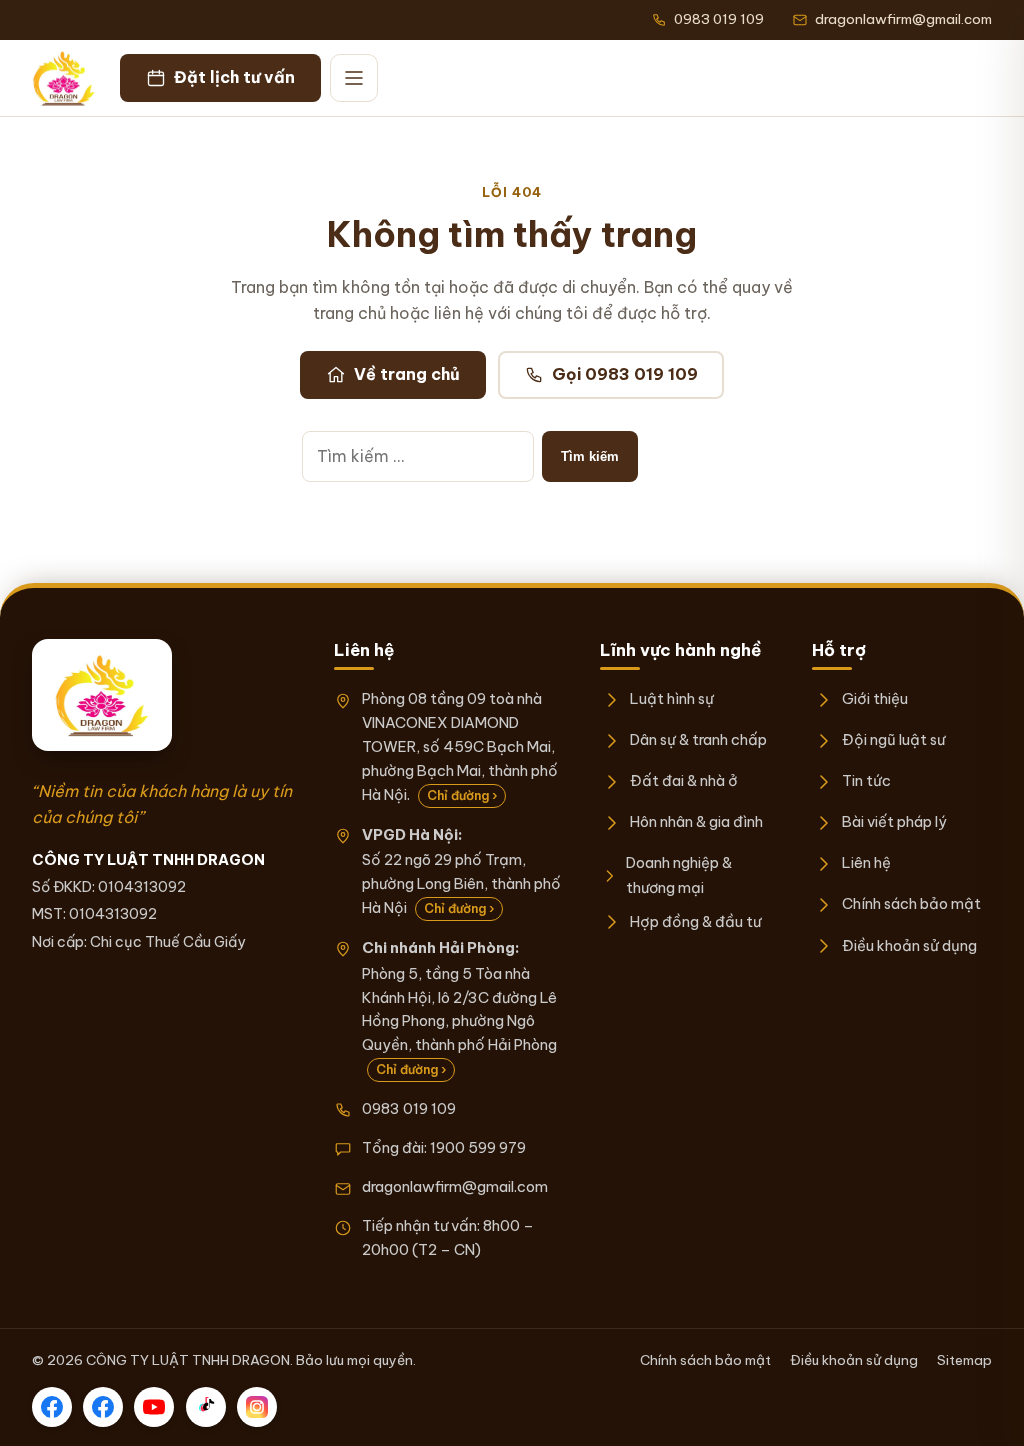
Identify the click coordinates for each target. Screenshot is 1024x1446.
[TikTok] (206, 1407)
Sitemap (964, 1360)
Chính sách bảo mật (911, 903)
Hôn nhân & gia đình (696, 821)
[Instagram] (257, 1407)
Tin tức (866, 780)
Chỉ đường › (462, 795)
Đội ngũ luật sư (893, 739)
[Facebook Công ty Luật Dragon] (52, 1407)
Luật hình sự (672, 698)
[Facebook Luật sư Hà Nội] (103, 1407)
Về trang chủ (407, 374)
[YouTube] (154, 1407)
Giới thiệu (875, 698)
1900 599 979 (478, 1147)
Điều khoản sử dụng (909, 945)
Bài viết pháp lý (894, 821)
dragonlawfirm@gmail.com (455, 1186)
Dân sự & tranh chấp (698, 739)
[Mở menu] (354, 78)
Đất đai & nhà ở (684, 780)
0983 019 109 (409, 1108)
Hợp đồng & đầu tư (695, 921)
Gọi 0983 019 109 (625, 374)
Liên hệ (866, 862)
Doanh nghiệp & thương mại (679, 874)
